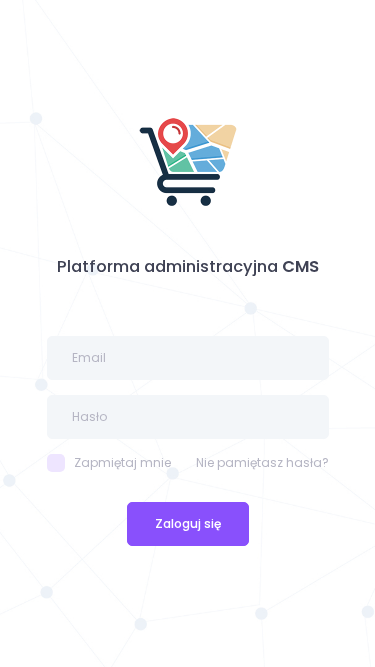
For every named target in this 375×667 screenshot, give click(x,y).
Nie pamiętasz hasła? (262, 462)
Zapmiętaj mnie (122, 462)
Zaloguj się (188, 523)
